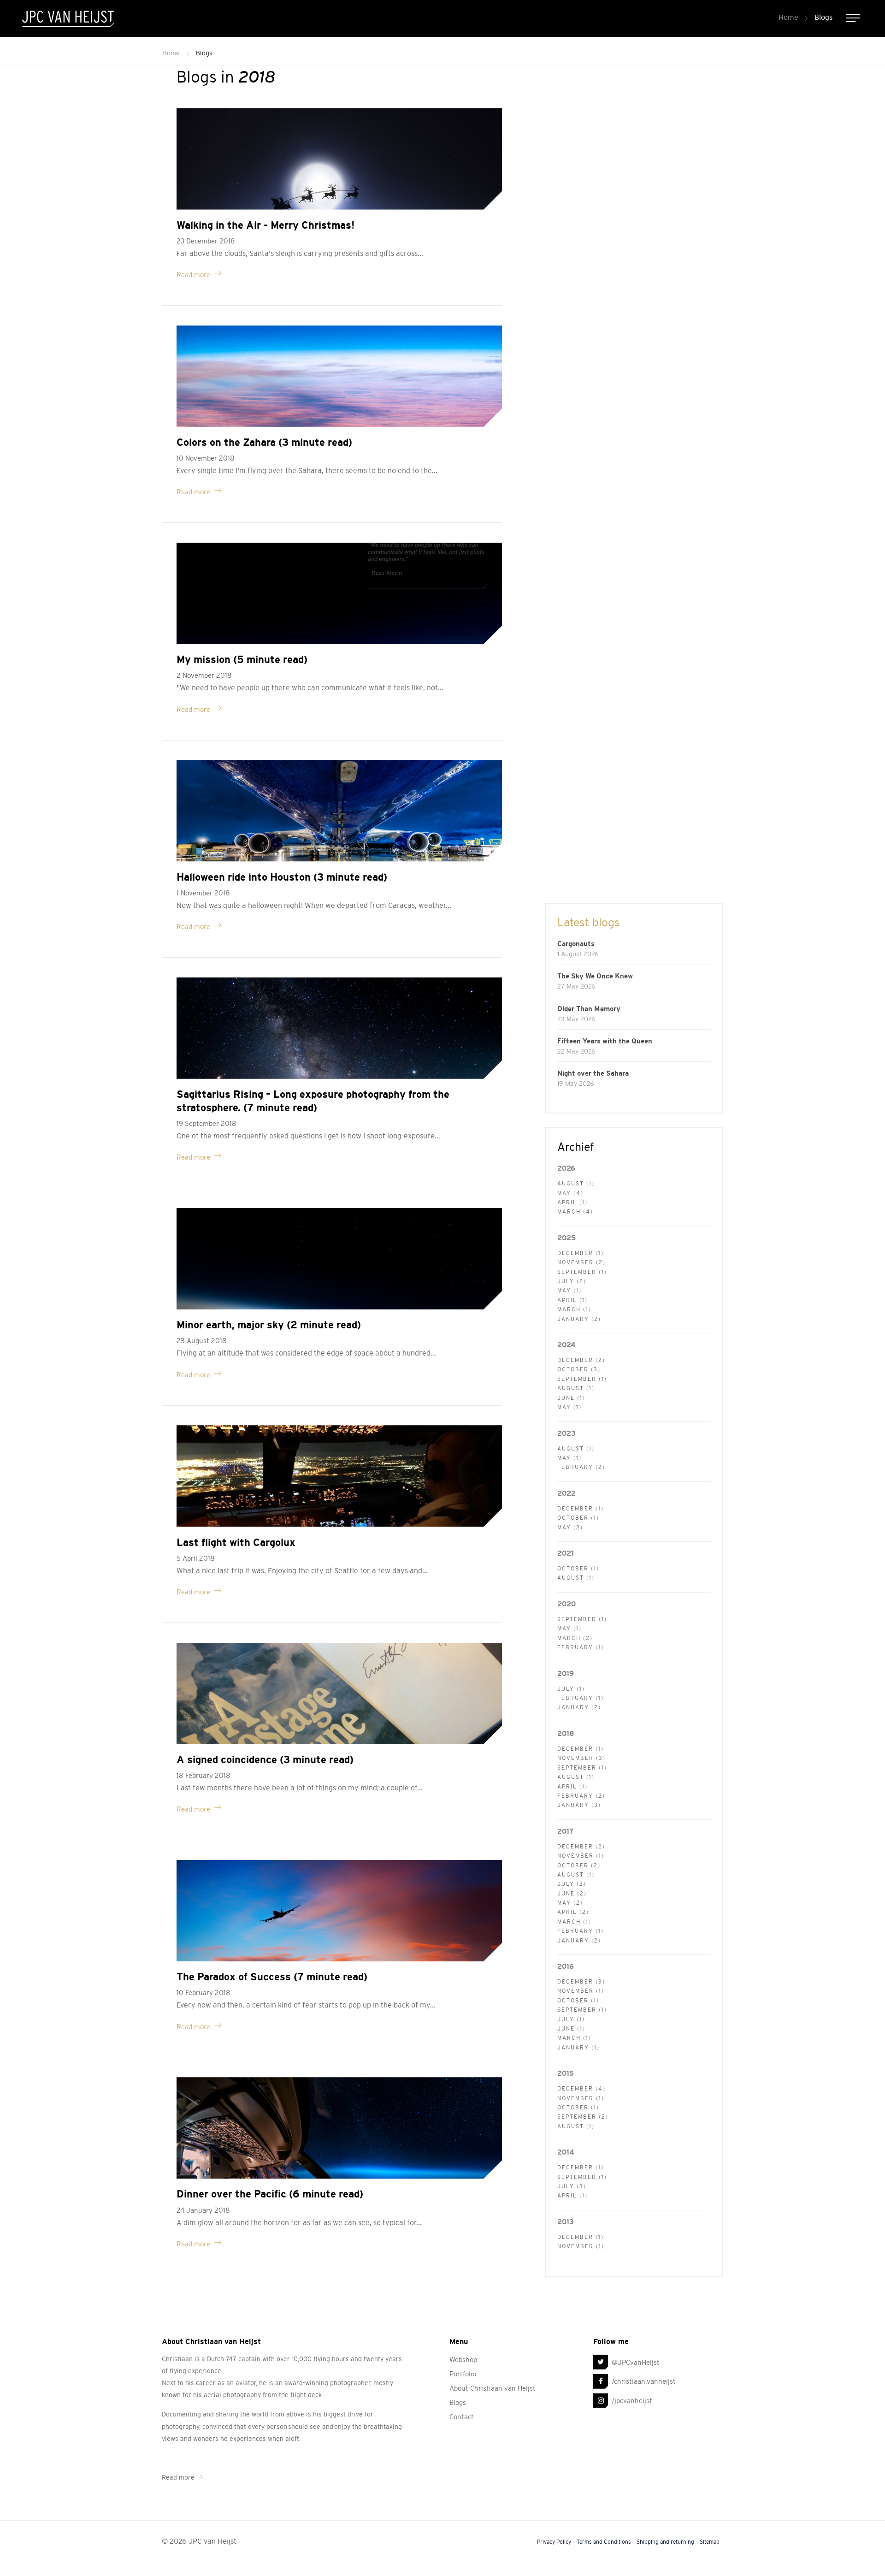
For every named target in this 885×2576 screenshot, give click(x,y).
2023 (566, 1433)
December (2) (581, 1360)
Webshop (463, 2360)
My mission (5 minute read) (242, 660)
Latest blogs (589, 922)
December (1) (581, 1253)
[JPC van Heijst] (68, 18)
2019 (566, 1673)
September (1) (582, 1272)
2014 (566, 2152)
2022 (566, 1493)
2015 (566, 2073)
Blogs (823, 17)
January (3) (579, 1805)
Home (788, 17)
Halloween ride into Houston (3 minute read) (282, 877)
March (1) (574, 1309)
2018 (566, 1733)
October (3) (579, 1369)
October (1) (578, 1518)
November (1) (581, 1856)
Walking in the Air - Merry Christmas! (265, 225)
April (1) (572, 1202)
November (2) (581, 1262)
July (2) (572, 1281)
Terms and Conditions (604, 2542)
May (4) (570, 1193)
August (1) (576, 1184)
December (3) (581, 1982)
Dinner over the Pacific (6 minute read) (270, 2194)
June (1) (571, 1398)
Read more (193, 275)
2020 (566, 1604)
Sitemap (710, 2542)
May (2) (570, 1528)
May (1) (569, 1291)
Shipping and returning (665, 2542)
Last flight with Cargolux (236, 1543)
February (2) (581, 1467)
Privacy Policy (554, 2542)
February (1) (581, 1647)
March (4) (575, 1212)
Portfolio (463, 2374)
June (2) (572, 1894)
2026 (566, 1168)
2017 (565, 1831)
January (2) (579, 1319)
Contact (462, 2417)
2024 (566, 1345)
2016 (566, 1966)
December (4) (581, 2089)
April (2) (573, 1912)
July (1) (571, 1689)
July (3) (572, 2186)
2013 (566, 2222)
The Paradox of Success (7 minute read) (272, 1977)
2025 (566, 1238)
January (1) (578, 2048)
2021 (566, 1553)
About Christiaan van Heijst (493, 2388)
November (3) (581, 1758)
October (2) (579, 1865)
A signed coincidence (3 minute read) (265, 1760)
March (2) (575, 1638)
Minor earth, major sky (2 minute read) (269, 1325)
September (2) (583, 2117)
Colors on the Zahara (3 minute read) (264, 442)
